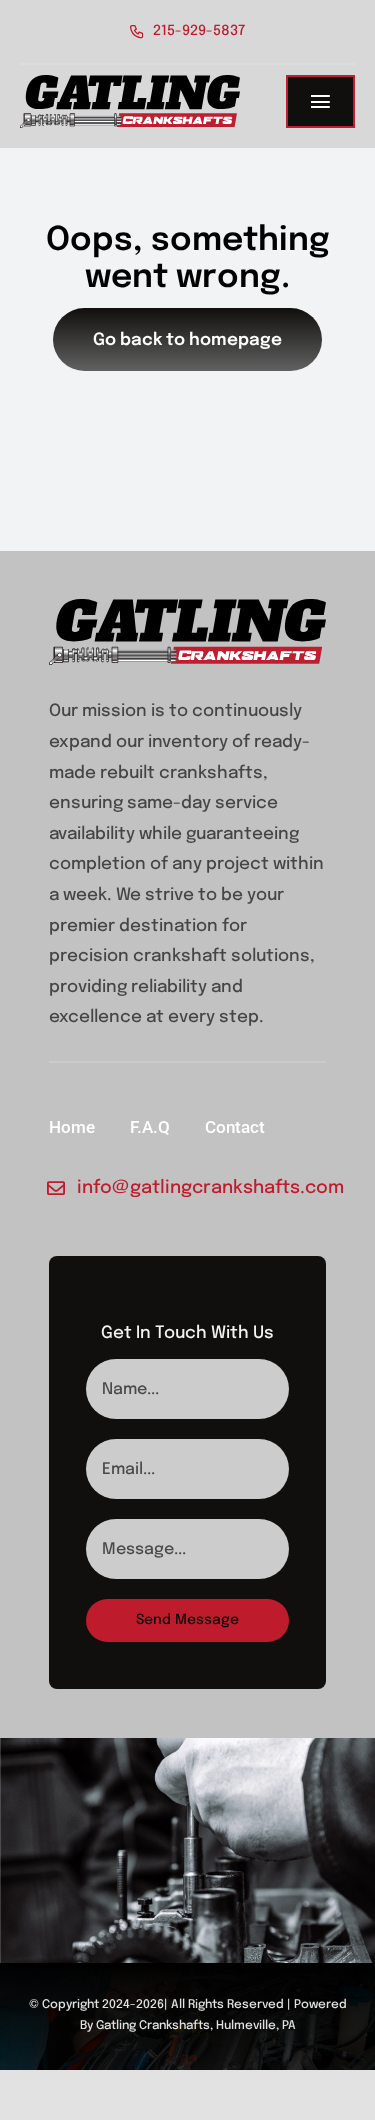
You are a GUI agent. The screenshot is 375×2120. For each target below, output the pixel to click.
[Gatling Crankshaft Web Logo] (130, 83)
